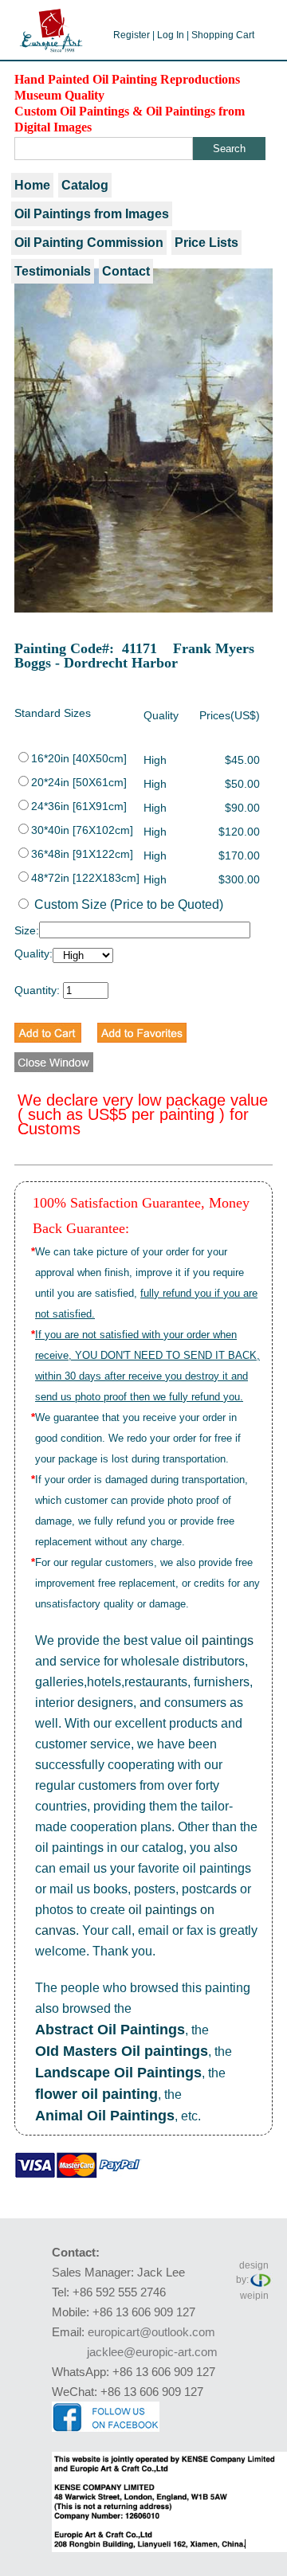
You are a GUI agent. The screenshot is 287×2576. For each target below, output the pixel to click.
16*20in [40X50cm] (79, 758)
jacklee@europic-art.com (152, 2352)
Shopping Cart (223, 35)
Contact (126, 271)
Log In (171, 35)
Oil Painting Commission (89, 243)
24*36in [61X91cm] (79, 806)
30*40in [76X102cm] (82, 830)
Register (132, 35)
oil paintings (219, 1640)
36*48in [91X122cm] (82, 854)
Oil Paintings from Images (92, 214)
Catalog (85, 185)
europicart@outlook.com (151, 2332)
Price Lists (206, 243)
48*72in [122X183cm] (85, 878)
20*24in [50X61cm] (79, 782)
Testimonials (53, 271)
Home (32, 185)
